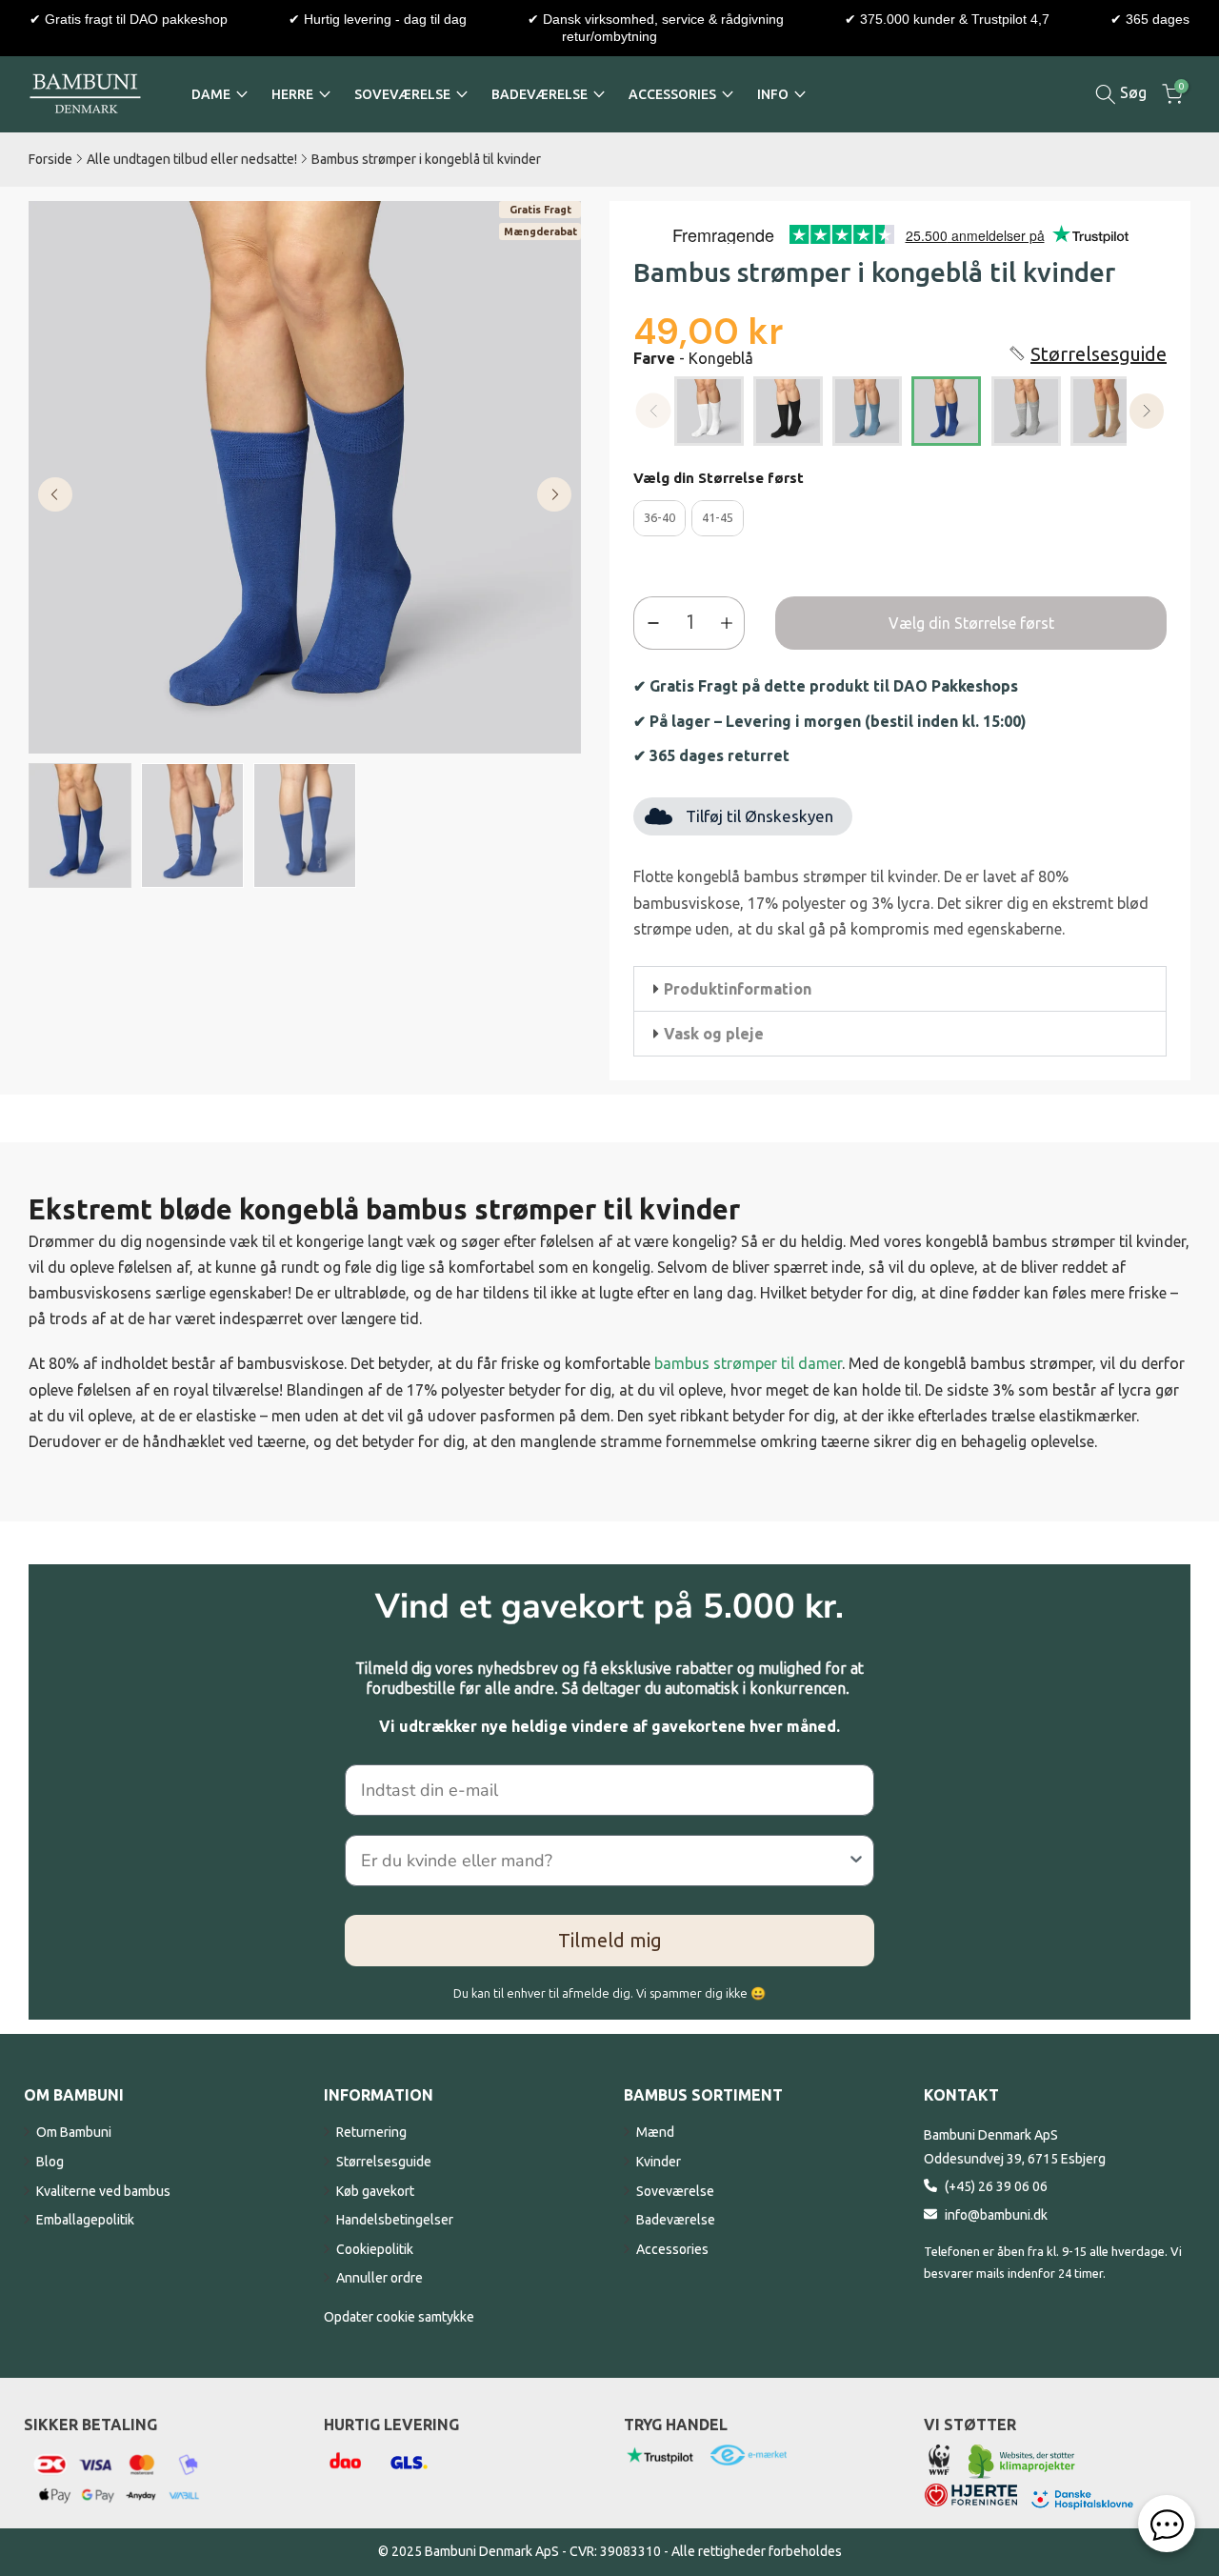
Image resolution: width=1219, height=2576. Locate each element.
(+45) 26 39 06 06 (996, 2186)
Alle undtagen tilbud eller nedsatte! (192, 159)
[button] (1087, 354)
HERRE (292, 94)
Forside (50, 159)
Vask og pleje (714, 1034)
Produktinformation (738, 989)
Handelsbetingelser (395, 2220)
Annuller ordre (380, 2278)
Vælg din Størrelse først (719, 478)
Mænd (655, 2132)
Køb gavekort (375, 2191)
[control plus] (731, 623)
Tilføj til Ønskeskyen (759, 816)
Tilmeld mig (610, 1940)
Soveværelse (675, 2191)
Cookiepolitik (375, 2249)
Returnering (371, 2132)
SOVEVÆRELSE (402, 94)
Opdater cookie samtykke (399, 2317)
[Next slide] (554, 494)
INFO (773, 94)
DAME (211, 94)
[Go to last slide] (55, 494)
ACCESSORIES (672, 94)
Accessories (672, 2249)
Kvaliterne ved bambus (103, 2191)
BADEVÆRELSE (540, 94)
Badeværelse (676, 2220)
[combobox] (604, 1861)
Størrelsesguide (384, 2162)
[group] (80, 825)
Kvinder (659, 2162)
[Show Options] (856, 1861)
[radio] (709, 411)
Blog (50, 2162)
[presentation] (1147, 411)
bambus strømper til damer (748, 1363)
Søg (1131, 92)
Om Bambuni (74, 2132)
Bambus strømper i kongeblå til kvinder (426, 159)
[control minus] (649, 623)
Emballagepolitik (85, 2220)
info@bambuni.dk (996, 2215)
